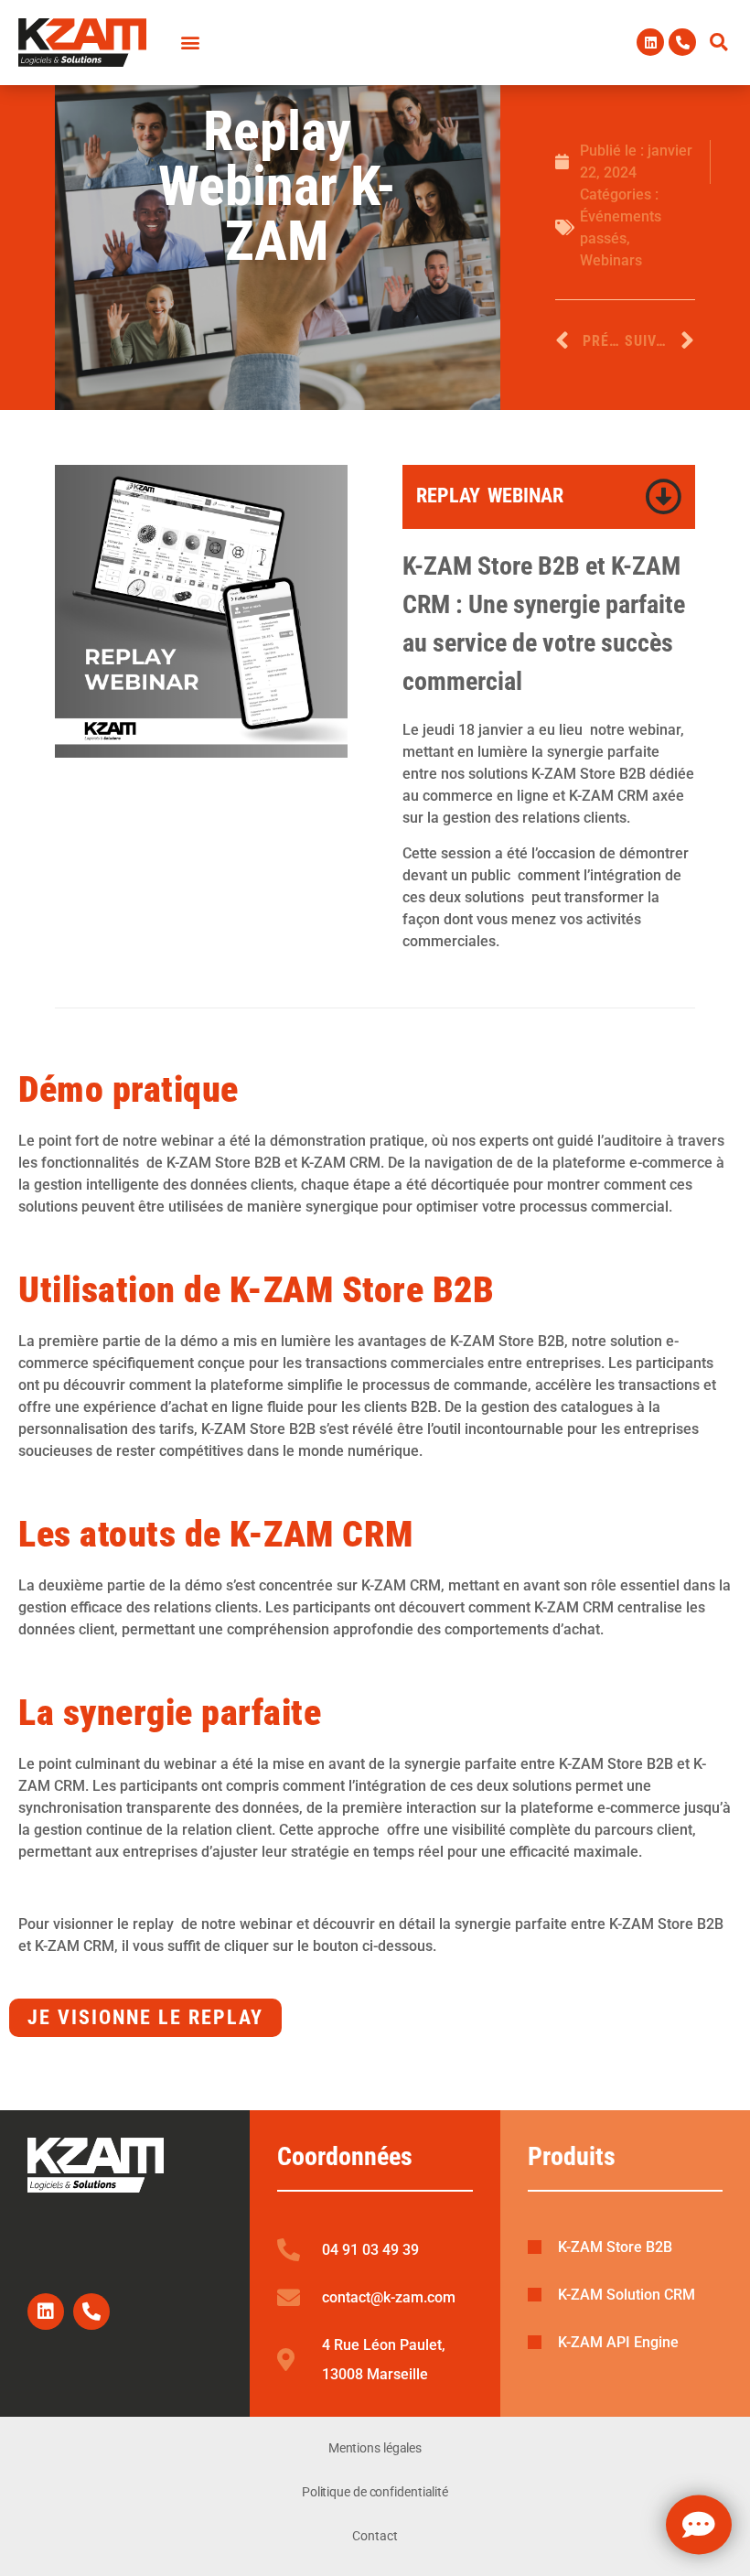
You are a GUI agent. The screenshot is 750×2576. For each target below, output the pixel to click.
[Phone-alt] (682, 42)
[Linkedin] (650, 42)
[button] (719, 42)
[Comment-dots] (699, 2525)
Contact (375, 2536)
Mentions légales (375, 2448)
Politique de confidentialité (375, 2492)
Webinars (611, 260)
